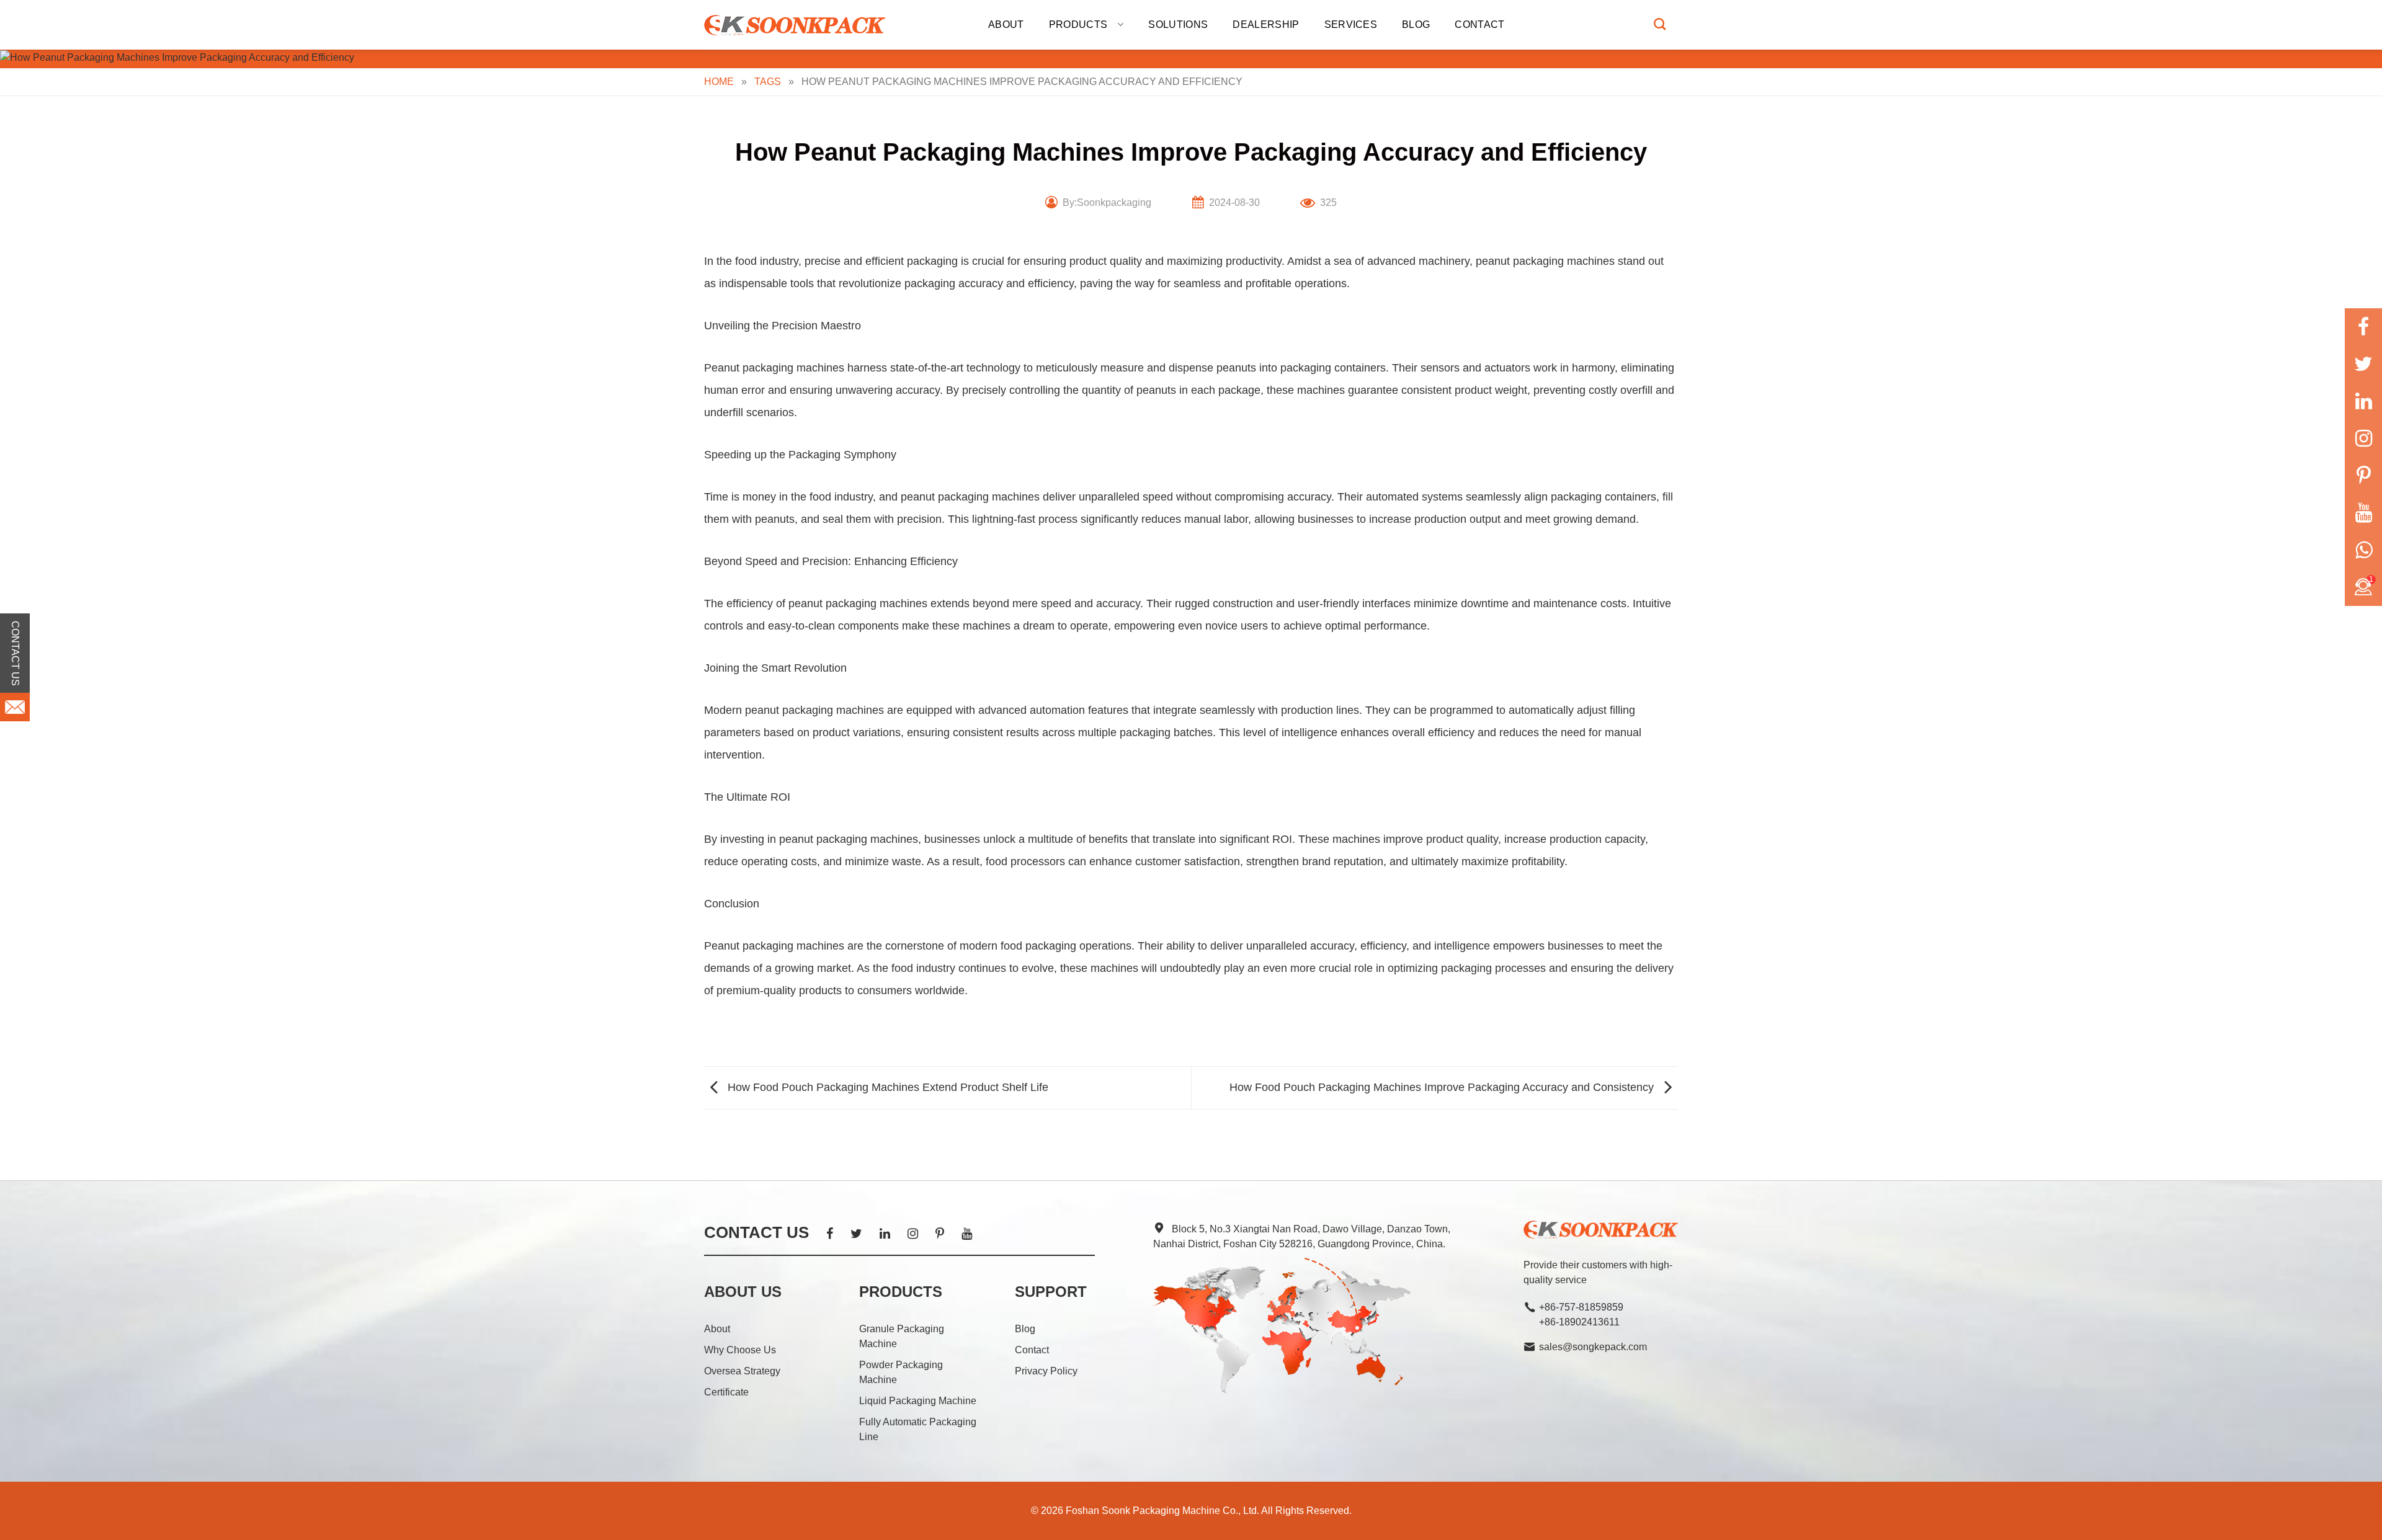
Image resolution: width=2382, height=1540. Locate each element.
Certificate (726, 1392)
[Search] (1660, 24)
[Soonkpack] (797, 25)
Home (719, 82)
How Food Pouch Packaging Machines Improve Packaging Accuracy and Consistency (1443, 1087)
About (1006, 24)
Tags (768, 82)
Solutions (1178, 24)
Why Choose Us (740, 1350)
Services (1351, 24)
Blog (1416, 24)
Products (1078, 24)
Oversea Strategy (742, 1371)
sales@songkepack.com (1593, 1347)
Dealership (1266, 24)
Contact (1479, 24)
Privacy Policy (1046, 1371)
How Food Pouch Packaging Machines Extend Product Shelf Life (886, 1087)
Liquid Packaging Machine (918, 1401)
